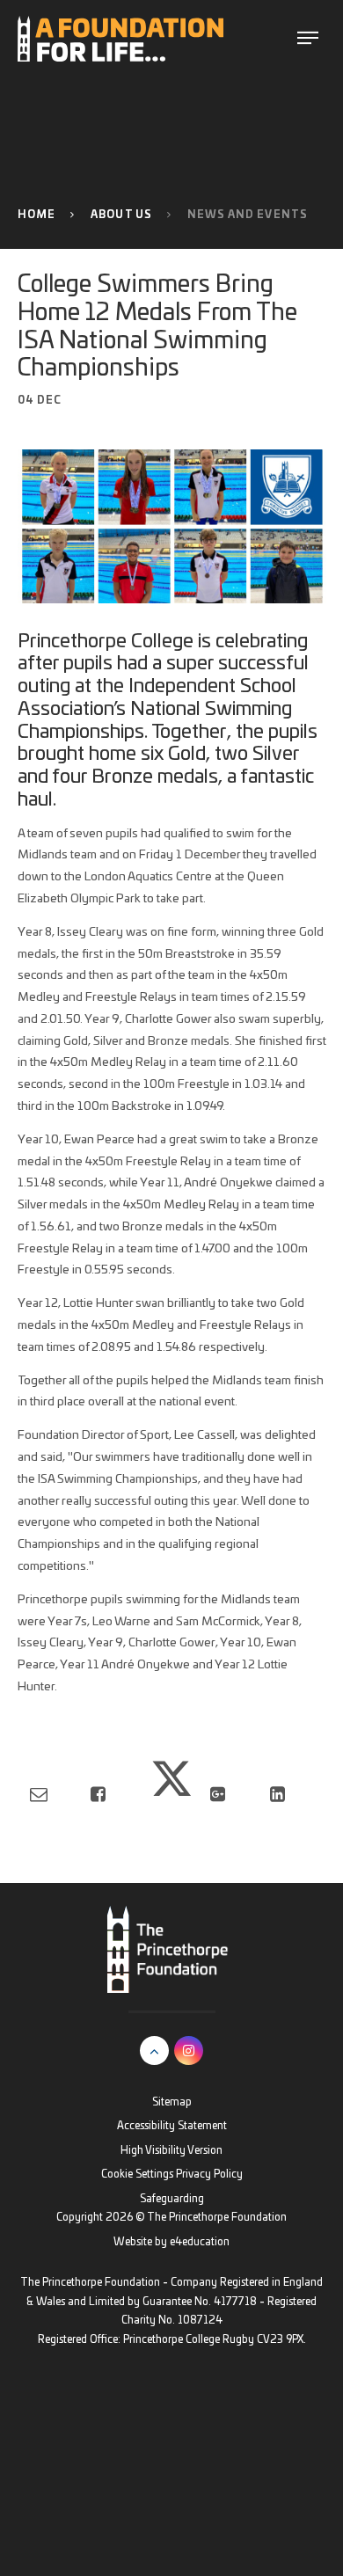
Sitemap (172, 2102)
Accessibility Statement (172, 2126)
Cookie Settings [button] (137, 2175)
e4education (200, 2242)
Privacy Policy (209, 2175)
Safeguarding (172, 2199)
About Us (121, 215)
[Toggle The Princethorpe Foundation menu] (307, 38)
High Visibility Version (171, 2151)
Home (37, 215)
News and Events (248, 215)
